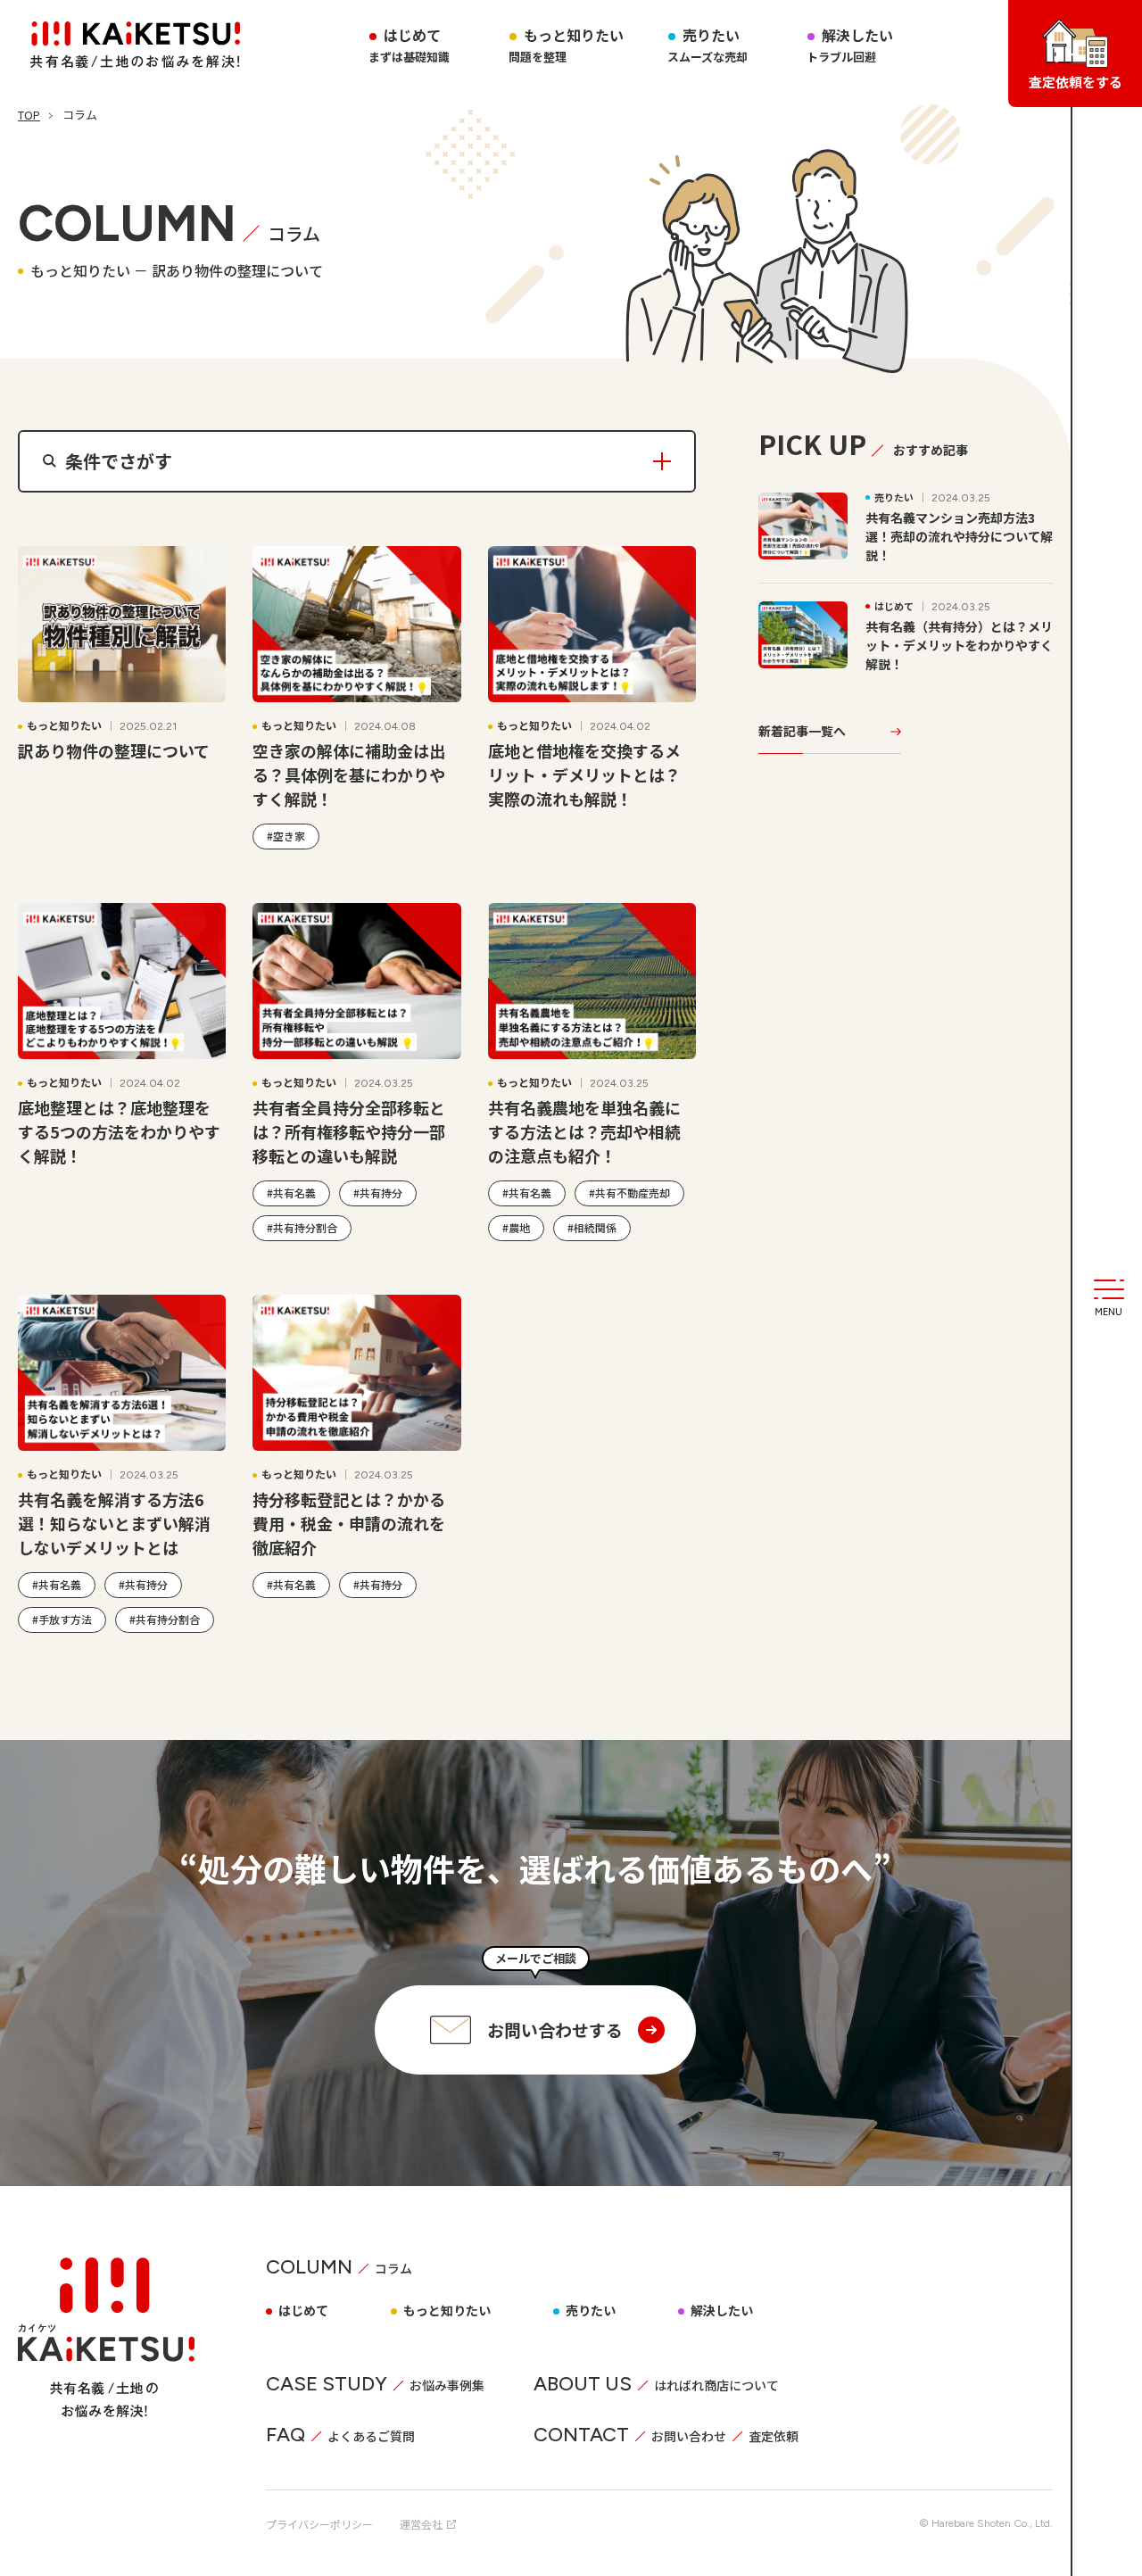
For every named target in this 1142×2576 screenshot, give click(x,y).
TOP (29, 115)
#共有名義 (291, 1193)
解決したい (722, 2310)
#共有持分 (378, 1193)
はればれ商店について (716, 2385)
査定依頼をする (1076, 82)
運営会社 (421, 2524)
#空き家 (286, 836)
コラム (393, 2268)
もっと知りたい (447, 2310)
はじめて (303, 2310)
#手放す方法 (62, 1619)
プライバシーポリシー (319, 2524)
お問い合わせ (689, 2436)
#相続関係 (592, 1227)
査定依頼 (774, 2436)
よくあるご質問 (371, 2436)
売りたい (591, 2310)
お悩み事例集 (447, 2385)
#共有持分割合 (302, 1227)
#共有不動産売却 (629, 1193)
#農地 (516, 1227)
